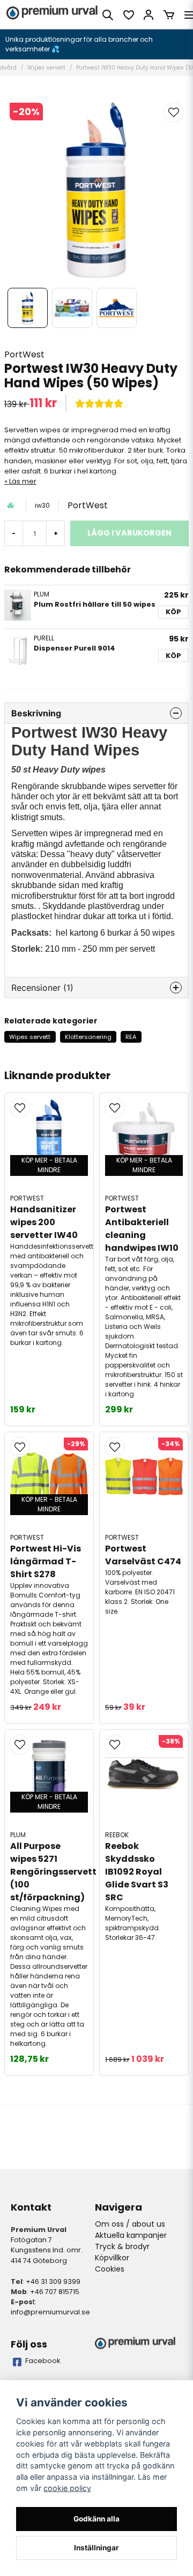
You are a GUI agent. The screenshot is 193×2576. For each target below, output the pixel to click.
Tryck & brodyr (122, 2246)
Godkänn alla (96, 2519)
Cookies (110, 2269)
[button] (174, 112)
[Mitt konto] (149, 15)
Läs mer (23, 481)
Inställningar (96, 2548)
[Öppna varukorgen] (169, 15)
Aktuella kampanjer (131, 2235)
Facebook (43, 2361)
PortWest (24, 354)
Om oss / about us (130, 2224)
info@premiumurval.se (50, 2312)
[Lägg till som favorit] (128, 15)
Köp (173, 612)
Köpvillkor (112, 2258)
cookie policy (67, 2488)
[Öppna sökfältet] (108, 15)
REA (131, 1037)
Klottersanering (88, 1037)
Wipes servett (46, 68)
